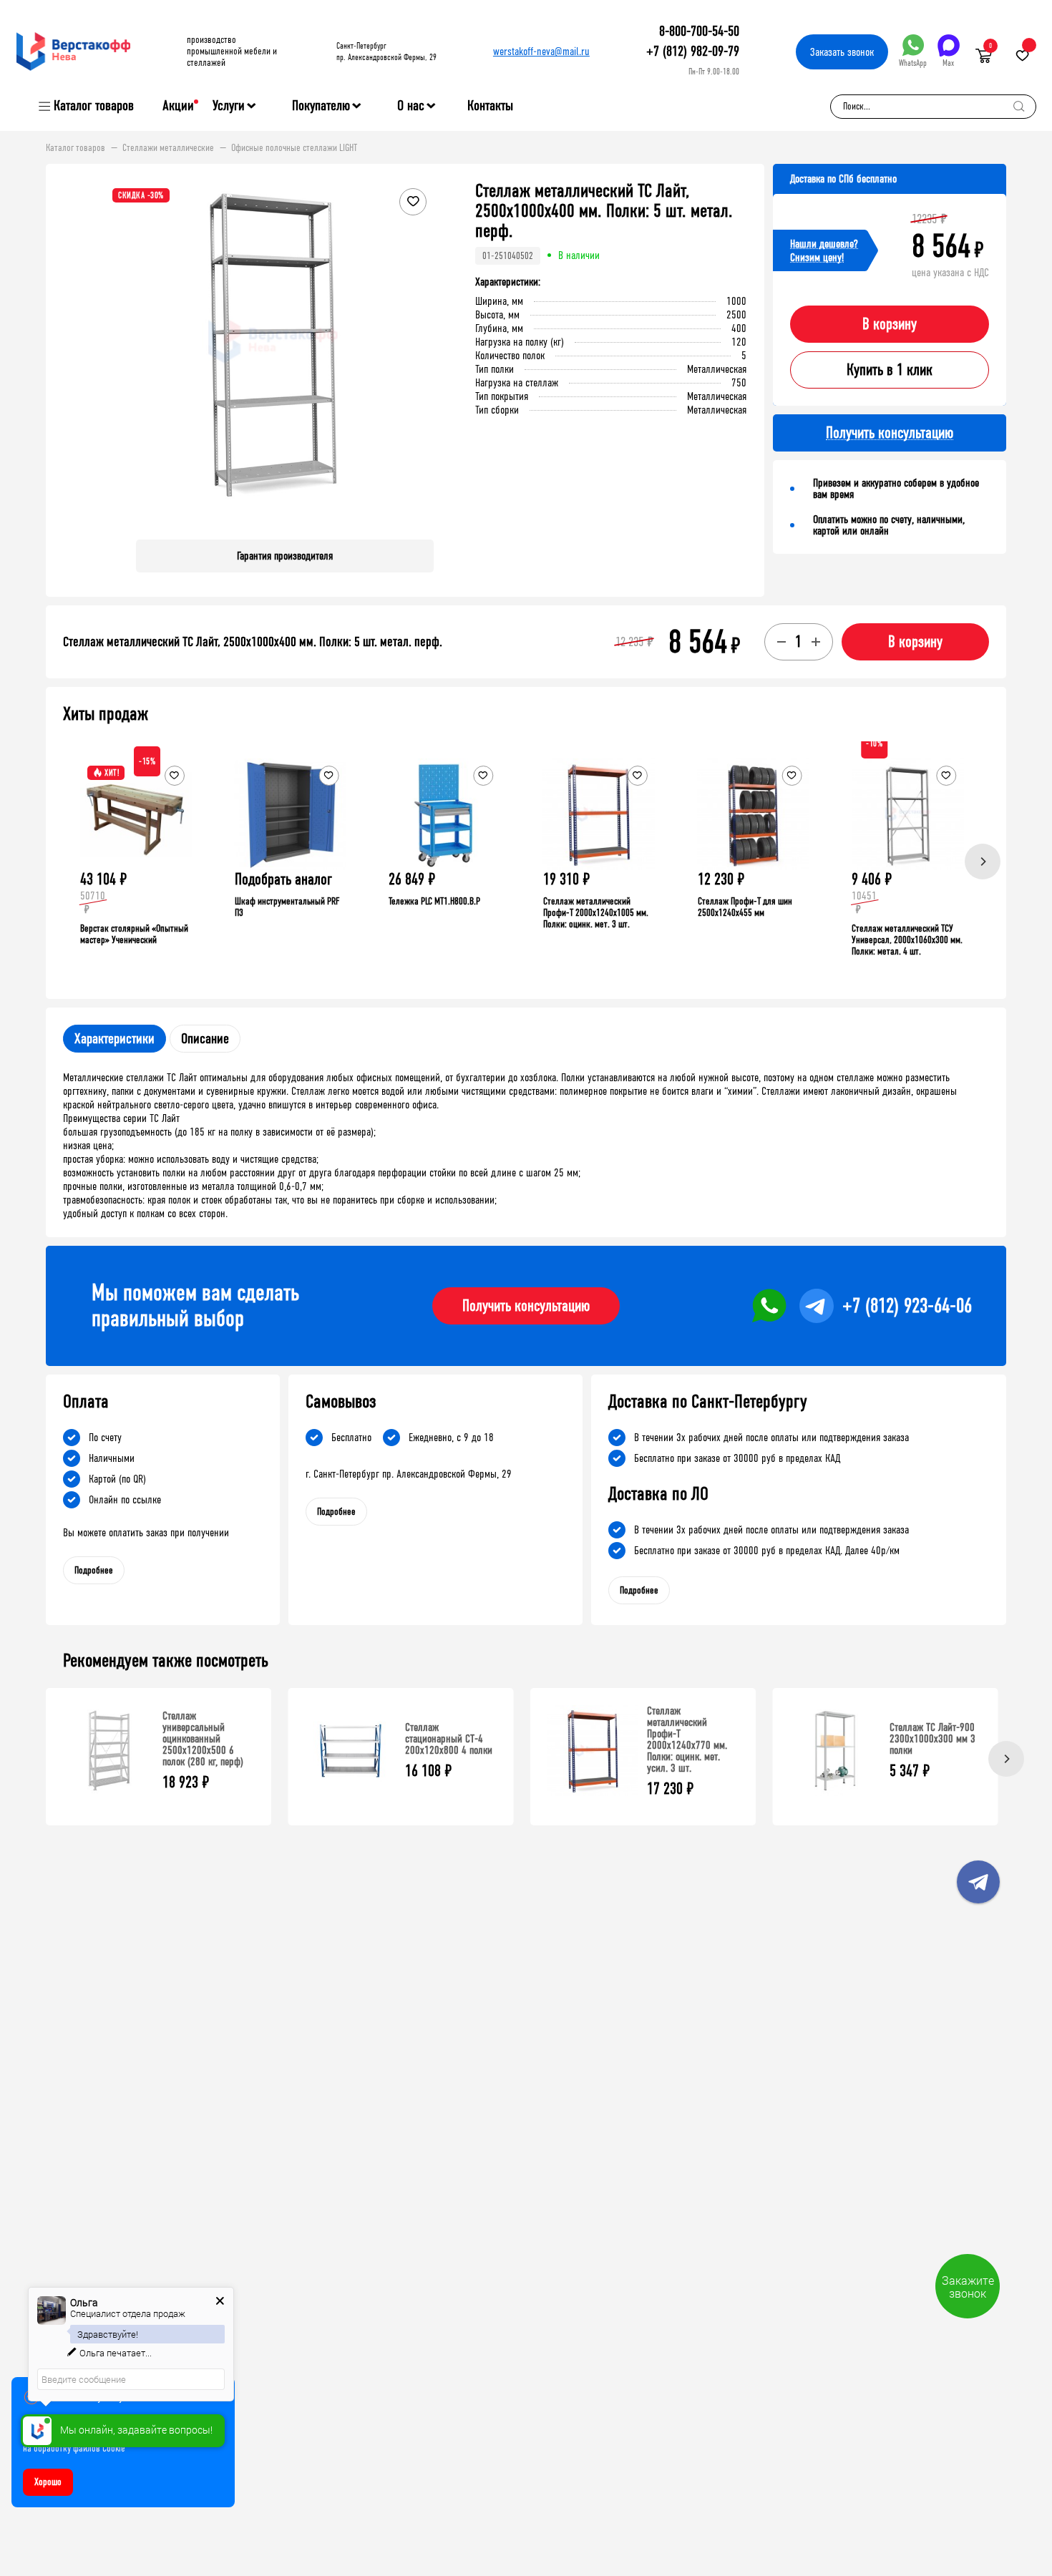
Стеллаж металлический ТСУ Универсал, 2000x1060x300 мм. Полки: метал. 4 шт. (907, 940)
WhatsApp (913, 63)
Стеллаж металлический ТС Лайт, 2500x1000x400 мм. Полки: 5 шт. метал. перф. (253, 642)
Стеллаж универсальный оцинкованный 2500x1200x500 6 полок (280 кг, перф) (203, 1738)
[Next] (983, 862)
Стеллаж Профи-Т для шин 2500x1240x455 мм (745, 907)
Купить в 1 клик (890, 370)
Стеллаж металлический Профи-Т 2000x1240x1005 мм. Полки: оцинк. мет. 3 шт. (596, 913)
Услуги (229, 106)
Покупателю (321, 106)
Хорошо (48, 2482)
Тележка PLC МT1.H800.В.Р (434, 901)
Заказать (842, 52)
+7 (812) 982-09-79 (693, 51)
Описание (205, 1039)
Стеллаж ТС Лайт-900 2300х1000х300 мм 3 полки (932, 1738)
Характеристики (115, 1039)
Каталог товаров (94, 106)
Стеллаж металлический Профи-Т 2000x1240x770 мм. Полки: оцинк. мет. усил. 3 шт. (687, 1739)
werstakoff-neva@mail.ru (541, 51)
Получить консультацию (526, 1306)
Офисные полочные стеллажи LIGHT (294, 148)
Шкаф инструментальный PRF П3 (287, 907)
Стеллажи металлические (168, 148)
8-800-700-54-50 (699, 31)
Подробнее (94, 1570)
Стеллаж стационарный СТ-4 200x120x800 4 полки (449, 1738)
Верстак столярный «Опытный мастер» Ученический (134, 934)
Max (948, 63)
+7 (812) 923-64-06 (907, 1306)
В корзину (890, 324)
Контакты (490, 106)
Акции (178, 106)
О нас (411, 106)
